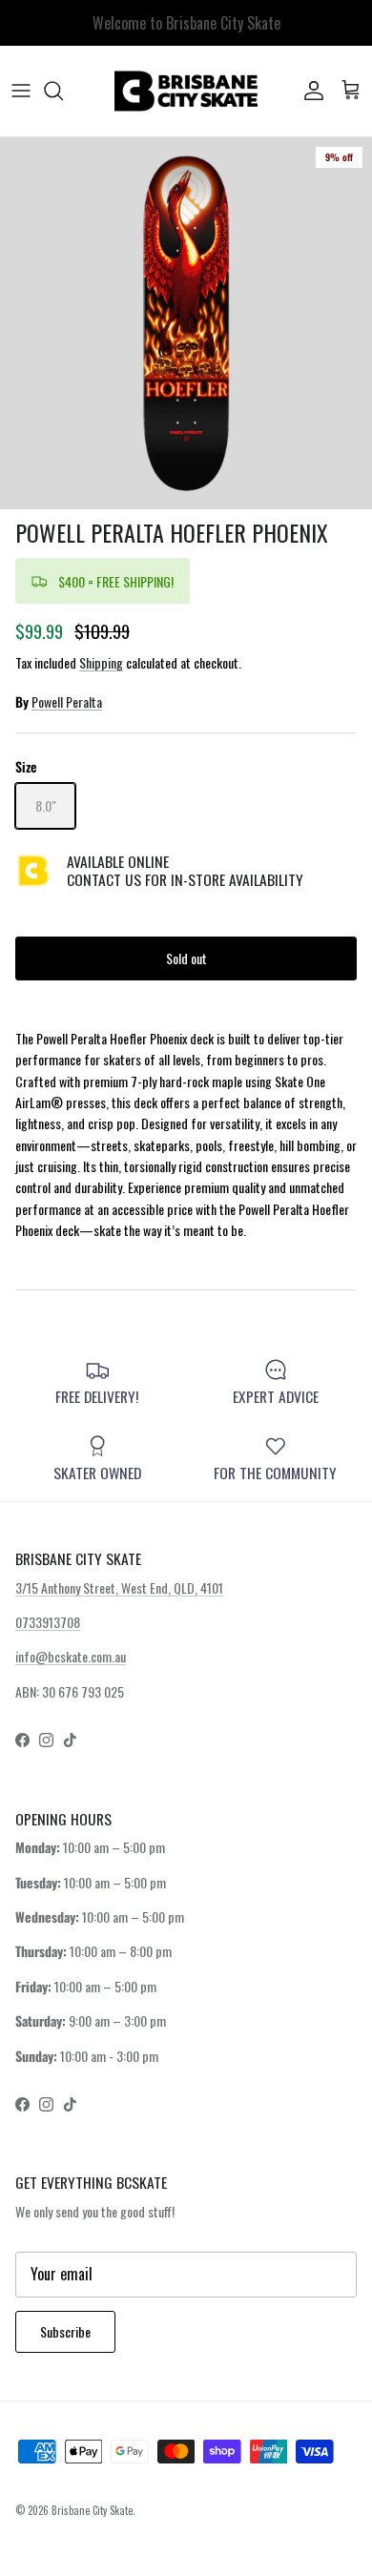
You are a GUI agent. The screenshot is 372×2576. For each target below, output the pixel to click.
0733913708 (48, 1622)
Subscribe (65, 2331)
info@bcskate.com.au (71, 1656)
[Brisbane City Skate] (186, 91)
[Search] (63, 91)
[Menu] (21, 91)
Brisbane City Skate (92, 2510)
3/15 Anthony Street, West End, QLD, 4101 (119, 1587)
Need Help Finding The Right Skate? (186, 31)
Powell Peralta (67, 701)
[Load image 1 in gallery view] (186, 323)
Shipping (101, 662)
